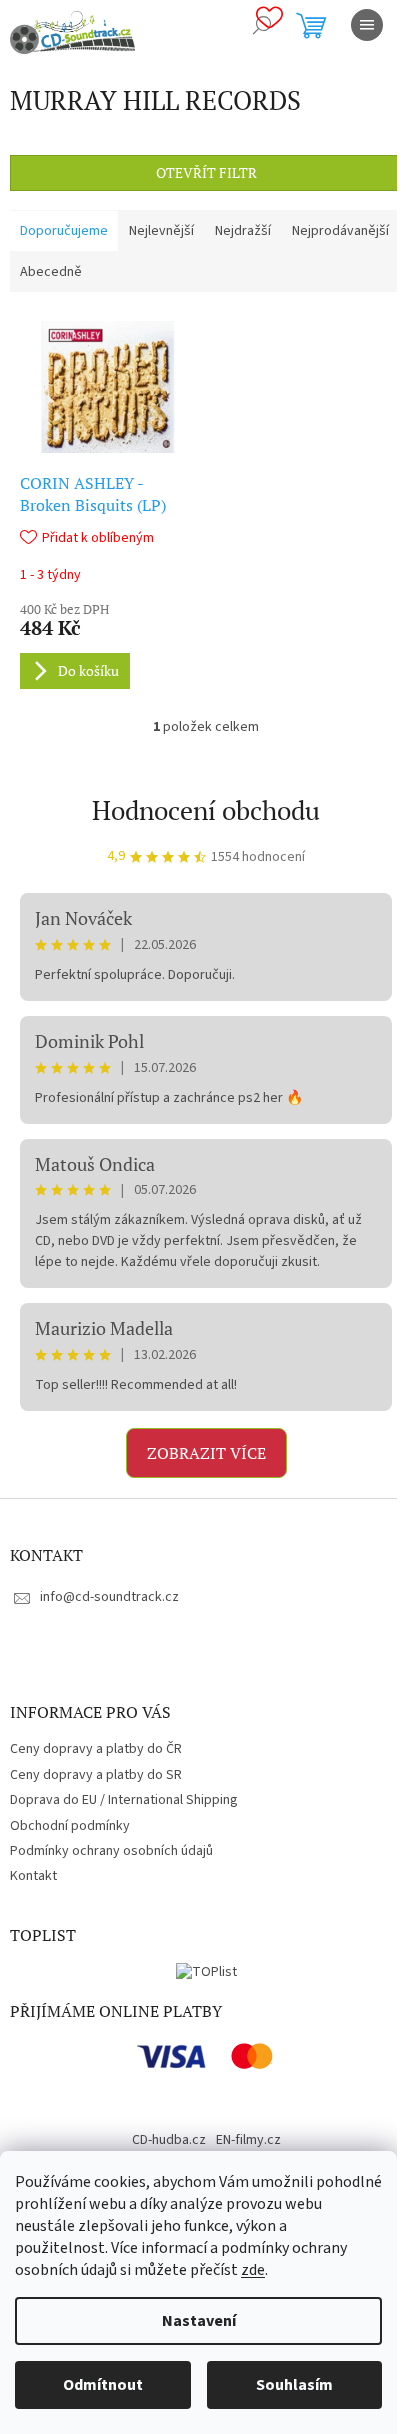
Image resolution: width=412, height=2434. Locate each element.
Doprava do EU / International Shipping (124, 1800)
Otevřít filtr (206, 172)
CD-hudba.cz (169, 2140)
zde (253, 2270)
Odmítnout (103, 2385)
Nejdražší (243, 231)
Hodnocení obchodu (206, 810)
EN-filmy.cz (248, 2140)
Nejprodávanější (340, 231)
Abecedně (51, 272)
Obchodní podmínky (70, 1826)
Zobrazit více (206, 1453)
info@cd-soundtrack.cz (109, 1597)
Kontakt (33, 1876)
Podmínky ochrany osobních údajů (111, 1851)
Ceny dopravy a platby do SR (96, 1775)
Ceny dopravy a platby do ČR (96, 1749)
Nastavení (199, 2321)
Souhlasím (294, 2385)
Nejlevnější (161, 231)
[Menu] (367, 25)
